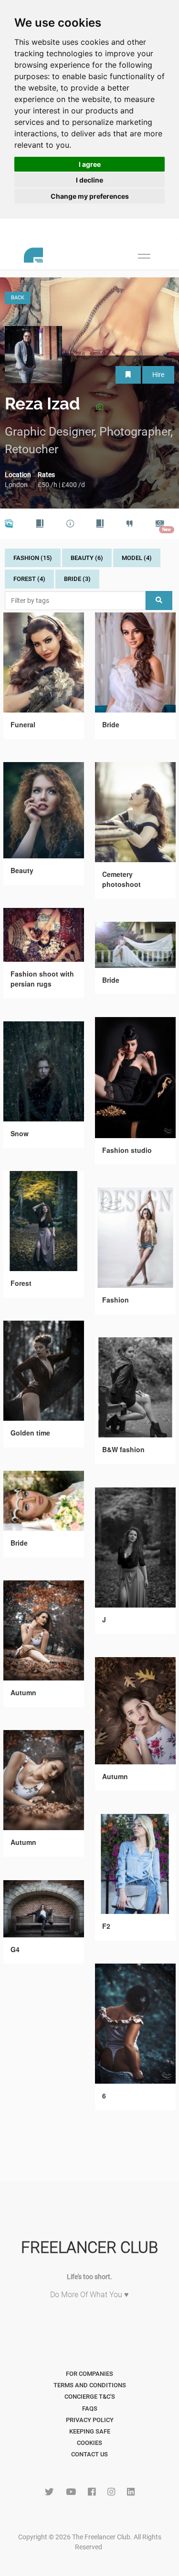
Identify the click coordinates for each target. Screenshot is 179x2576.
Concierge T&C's (90, 2397)
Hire (158, 375)
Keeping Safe (90, 2431)
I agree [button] (90, 164)
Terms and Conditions (90, 2385)
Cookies (89, 2443)
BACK (18, 298)
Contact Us (89, 2454)
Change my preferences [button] (90, 196)
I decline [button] (89, 180)
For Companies (89, 2374)
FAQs (90, 2408)
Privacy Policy (90, 2420)
